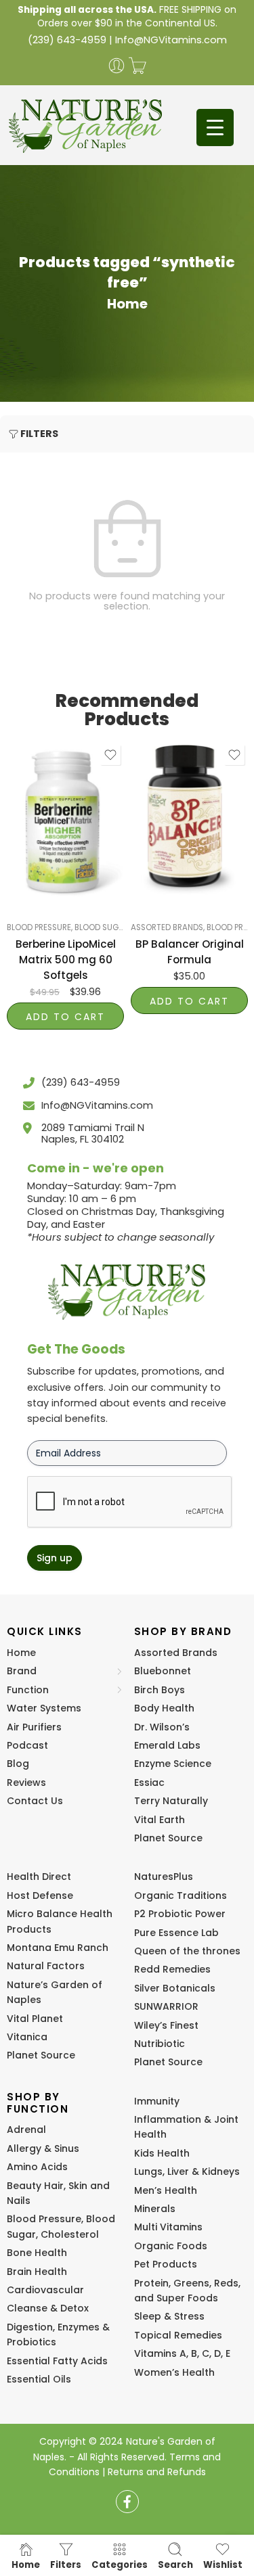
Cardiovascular (45, 2290)
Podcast (27, 1745)
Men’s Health (166, 2190)
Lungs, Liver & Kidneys (187, 2171)
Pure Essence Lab (176, 1933)
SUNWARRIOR (166, 2006)
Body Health (164, 1708)
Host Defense (40, 1895)
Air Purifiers (34, 1727)
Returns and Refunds (157, 2472)
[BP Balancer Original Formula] (189, 820)
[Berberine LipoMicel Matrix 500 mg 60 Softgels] (65, 820)
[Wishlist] (110, 755)
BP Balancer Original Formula (190, 952)
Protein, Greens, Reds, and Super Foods (187, 2291)
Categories (120, 2564)
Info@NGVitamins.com (171, 40)
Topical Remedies (178, 2335)
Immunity (157, 2101)
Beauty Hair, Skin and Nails (58, 2193)
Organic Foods (171, 2246)
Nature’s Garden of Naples (55, 1992)
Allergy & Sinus (43, 2148)
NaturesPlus (164, 1877)
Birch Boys (160, 1690)
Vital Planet (35, 2019)
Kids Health (162, 2153)
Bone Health (37, 2253)
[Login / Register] (117, 66)
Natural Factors (46, 1966)
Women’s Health (174, 2372)
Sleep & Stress (169, 2316)
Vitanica (27, 2037)
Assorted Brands (167, 927)
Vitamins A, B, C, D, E (182, 2353)
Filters (39, 434)
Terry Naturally (171, 1801)
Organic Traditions (181, 1895)
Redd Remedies (172, 1969)
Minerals (155, 2209)
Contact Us (35, 1801)
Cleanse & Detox (48, 2308)
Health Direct (39, 1877)
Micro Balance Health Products (60, 1921)
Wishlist (223, 2564)
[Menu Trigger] (215, 128)
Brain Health (37, 2272)
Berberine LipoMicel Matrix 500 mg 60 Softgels (66, 960)
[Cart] (137, 66)
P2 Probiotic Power (180, 1914)
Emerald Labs (167, 1745)
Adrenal (26, 2130)
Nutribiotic (160, 2044)
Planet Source (168, 1838)
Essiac (149, 1782)
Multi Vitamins (168, 2227)
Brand (22, 1671)
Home (127, 304)
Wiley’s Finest (166, 2025)
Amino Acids (37, 2167)
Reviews (26, 1782)
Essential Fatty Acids (57, 2361)
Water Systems (44, 1708)
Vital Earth (160, 1820)
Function (28, 1690)
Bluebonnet (163, 1671)
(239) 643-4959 (67, 40)
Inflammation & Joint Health (186, 2127)
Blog (18, 1764)
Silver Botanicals (175, 1988)
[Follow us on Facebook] (127, 2502)
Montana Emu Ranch (58, 1948)
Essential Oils (39, 2379)
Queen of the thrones (187, 1951)
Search (175, 2564)
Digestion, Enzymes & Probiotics (58, 2334)
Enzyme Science (173, 1764)
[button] (65, 1016)
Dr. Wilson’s (162, 1727)
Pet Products (166, 2264)
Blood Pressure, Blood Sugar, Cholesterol (96, 927)
